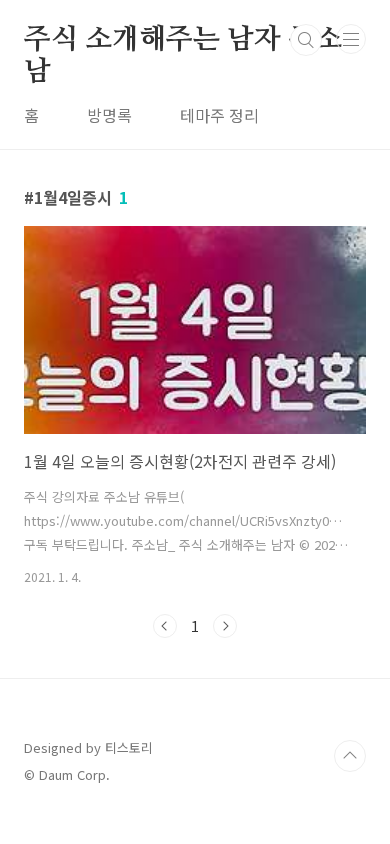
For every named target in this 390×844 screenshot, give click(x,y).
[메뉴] (351, 39)
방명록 (109, 115)
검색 (306, 40)
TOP (350, 756)
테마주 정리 (219, 115)
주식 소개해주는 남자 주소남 (183, 41)
